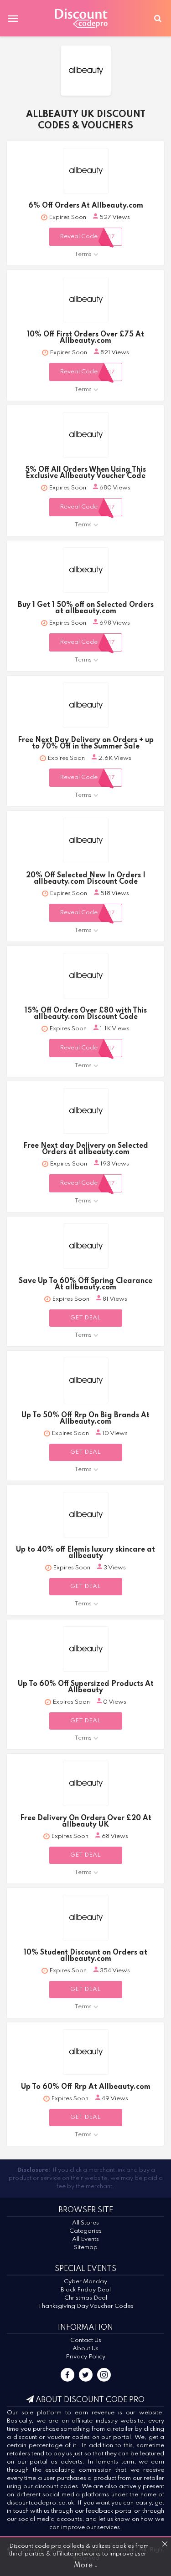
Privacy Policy (85, 2357)
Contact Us (86, 2340)
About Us (85, 2349)
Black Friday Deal (86, 2290)
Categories (85, 2231)
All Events (85, 2239)
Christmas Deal (86, 2298)
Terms (83, 254)
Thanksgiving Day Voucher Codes (86, 2306)
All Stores (85, 2223)
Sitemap (86, 2248)
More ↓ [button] (86, 2566)
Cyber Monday (85, 2282)
